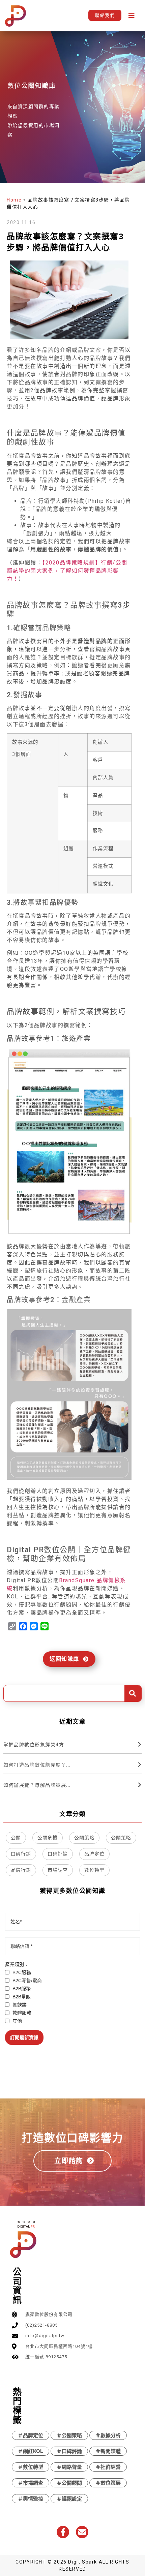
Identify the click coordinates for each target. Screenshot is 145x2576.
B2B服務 (21, 1989)
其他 (17, 2021)
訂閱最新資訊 (24, 2037)
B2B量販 (21, 1997)
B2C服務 (21, 1972)
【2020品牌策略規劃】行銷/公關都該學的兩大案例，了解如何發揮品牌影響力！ (67, 571)
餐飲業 (19, 2005)
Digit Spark (83, 2562)
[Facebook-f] (63, 2532)
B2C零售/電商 (26, 1981)
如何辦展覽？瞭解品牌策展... (37, 1785)
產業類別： (17, 1964)
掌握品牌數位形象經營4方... (36, 1745)
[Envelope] (82, 2532)
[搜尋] (133, 1693)
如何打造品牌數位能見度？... (37, 1765)
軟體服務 (21, 2013)
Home (14, 200)
